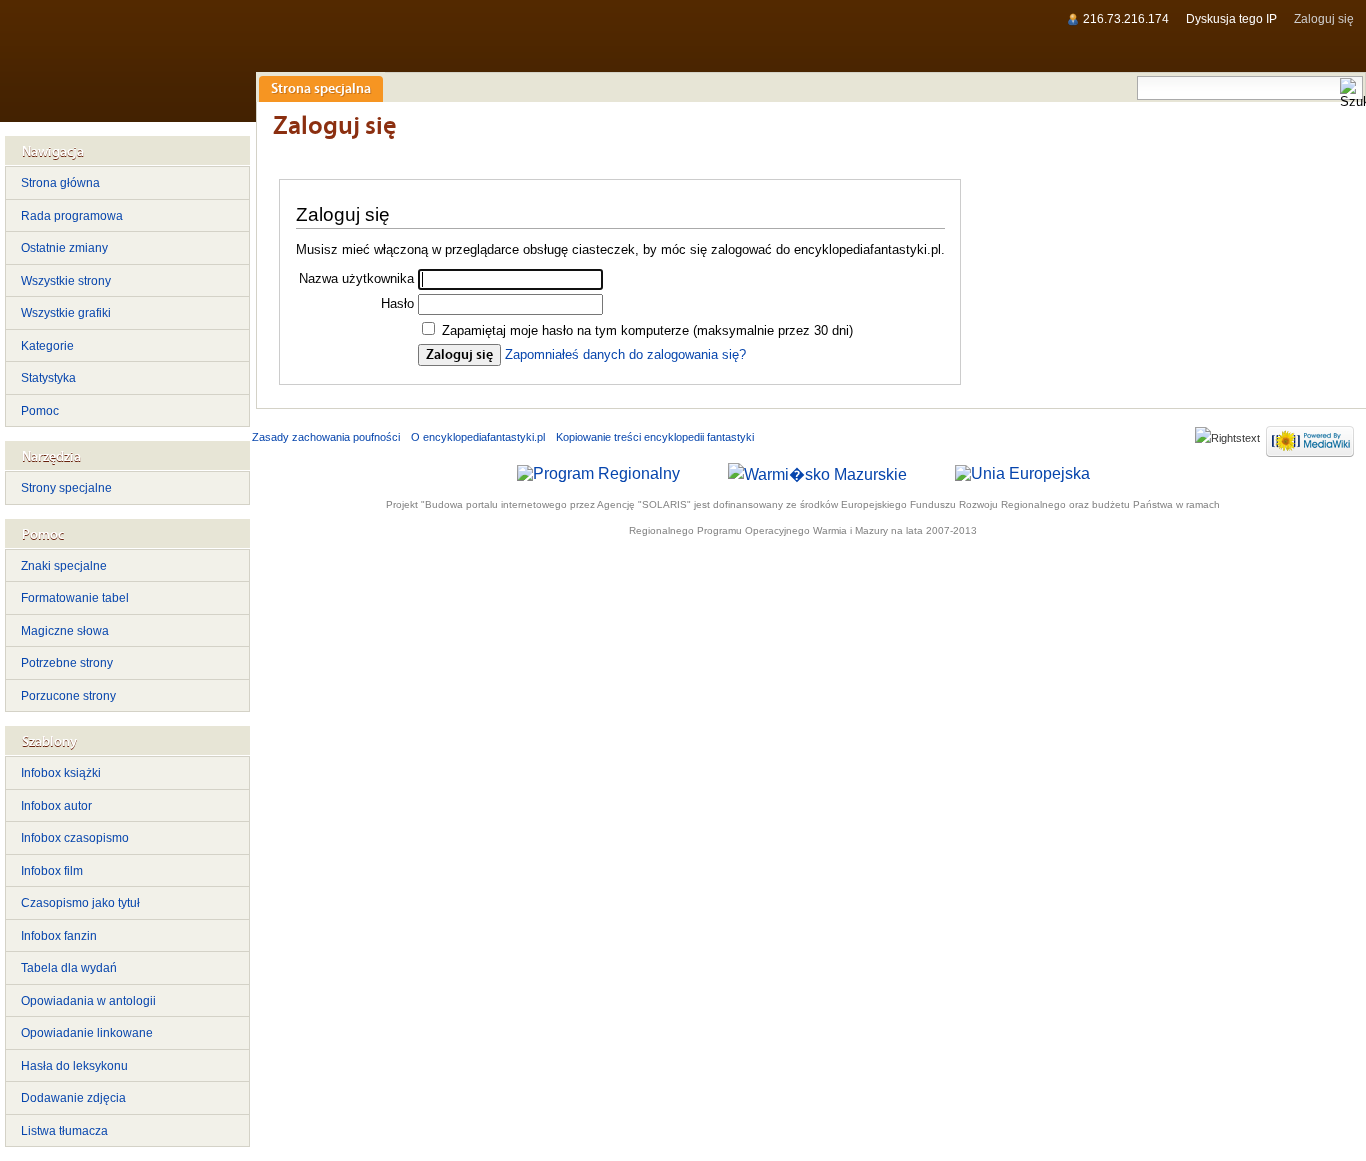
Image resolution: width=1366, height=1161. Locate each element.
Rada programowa (72, 216)
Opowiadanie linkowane (87, 1033)
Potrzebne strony (67, 663)
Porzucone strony (68, 696)
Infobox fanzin (59, 936)
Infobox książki (61, 773)
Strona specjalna (321, 89)
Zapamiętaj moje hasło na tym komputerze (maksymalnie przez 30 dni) (647, 330)
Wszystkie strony (66, 281)
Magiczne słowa (65, 631)
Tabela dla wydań (69, 968)
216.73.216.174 (1126, 19)
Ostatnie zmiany (64, 248)
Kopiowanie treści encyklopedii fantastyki (655, 437)
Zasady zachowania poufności (326, 437)
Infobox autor (56, 806)
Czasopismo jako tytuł (80, 903)
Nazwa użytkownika (356, 278)
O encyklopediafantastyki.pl (478, 437)
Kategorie (47, 346)
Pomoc (40, 411)
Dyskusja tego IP (1231, 19)
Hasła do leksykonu (74, 1066)
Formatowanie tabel (75, 598)
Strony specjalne (66, 488)
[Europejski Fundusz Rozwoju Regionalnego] (1022, 472)
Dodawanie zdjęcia (73, 1098)
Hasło (397, 303)
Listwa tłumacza (64, 1131)
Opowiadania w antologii (88, 1001)
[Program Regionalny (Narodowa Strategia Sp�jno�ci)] (598, 472)
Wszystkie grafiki (66, 313)
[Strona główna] (127, 61)
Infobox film (52, 871)
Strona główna (60, 183)
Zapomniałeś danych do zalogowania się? (625, 354)
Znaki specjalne (64, 566)
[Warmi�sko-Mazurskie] (817, 472)
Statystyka (48, 378)
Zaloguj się (1324, 19)
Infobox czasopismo (75, 838)
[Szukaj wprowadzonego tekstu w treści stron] (1351, 94)
